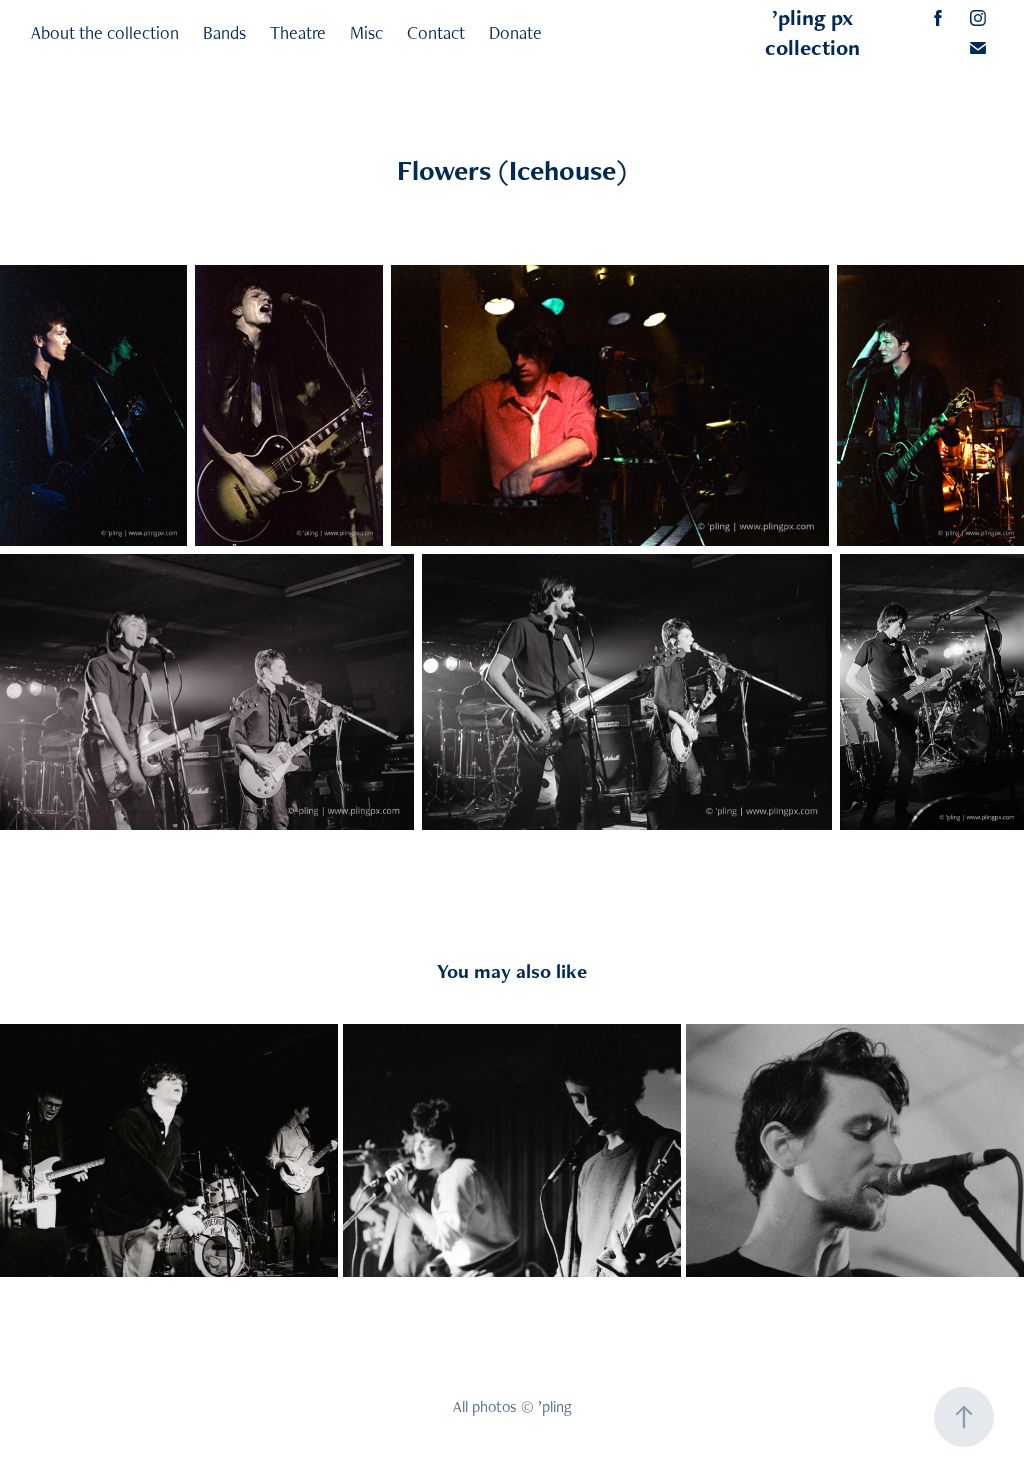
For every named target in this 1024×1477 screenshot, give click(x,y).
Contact (436, 32)
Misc (366, 32)
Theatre (298, 32)
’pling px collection (812, 32)
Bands (224, 32)
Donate (515, 32)
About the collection (105, 32)
